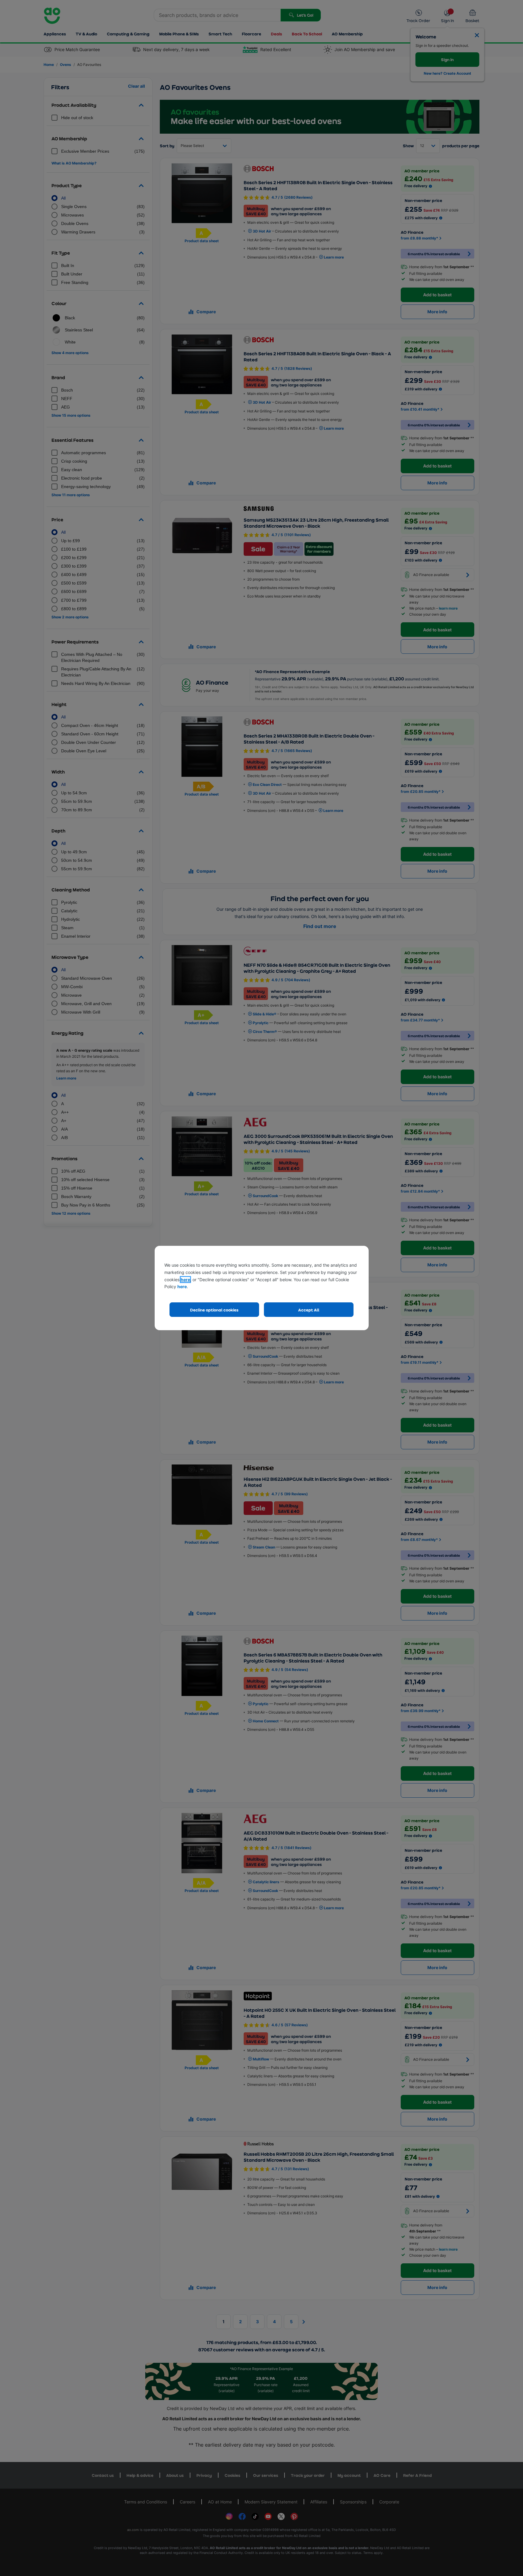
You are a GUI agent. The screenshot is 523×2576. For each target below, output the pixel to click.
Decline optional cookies (214, 1310)
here (185, 1280)
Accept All (309, 1310)
